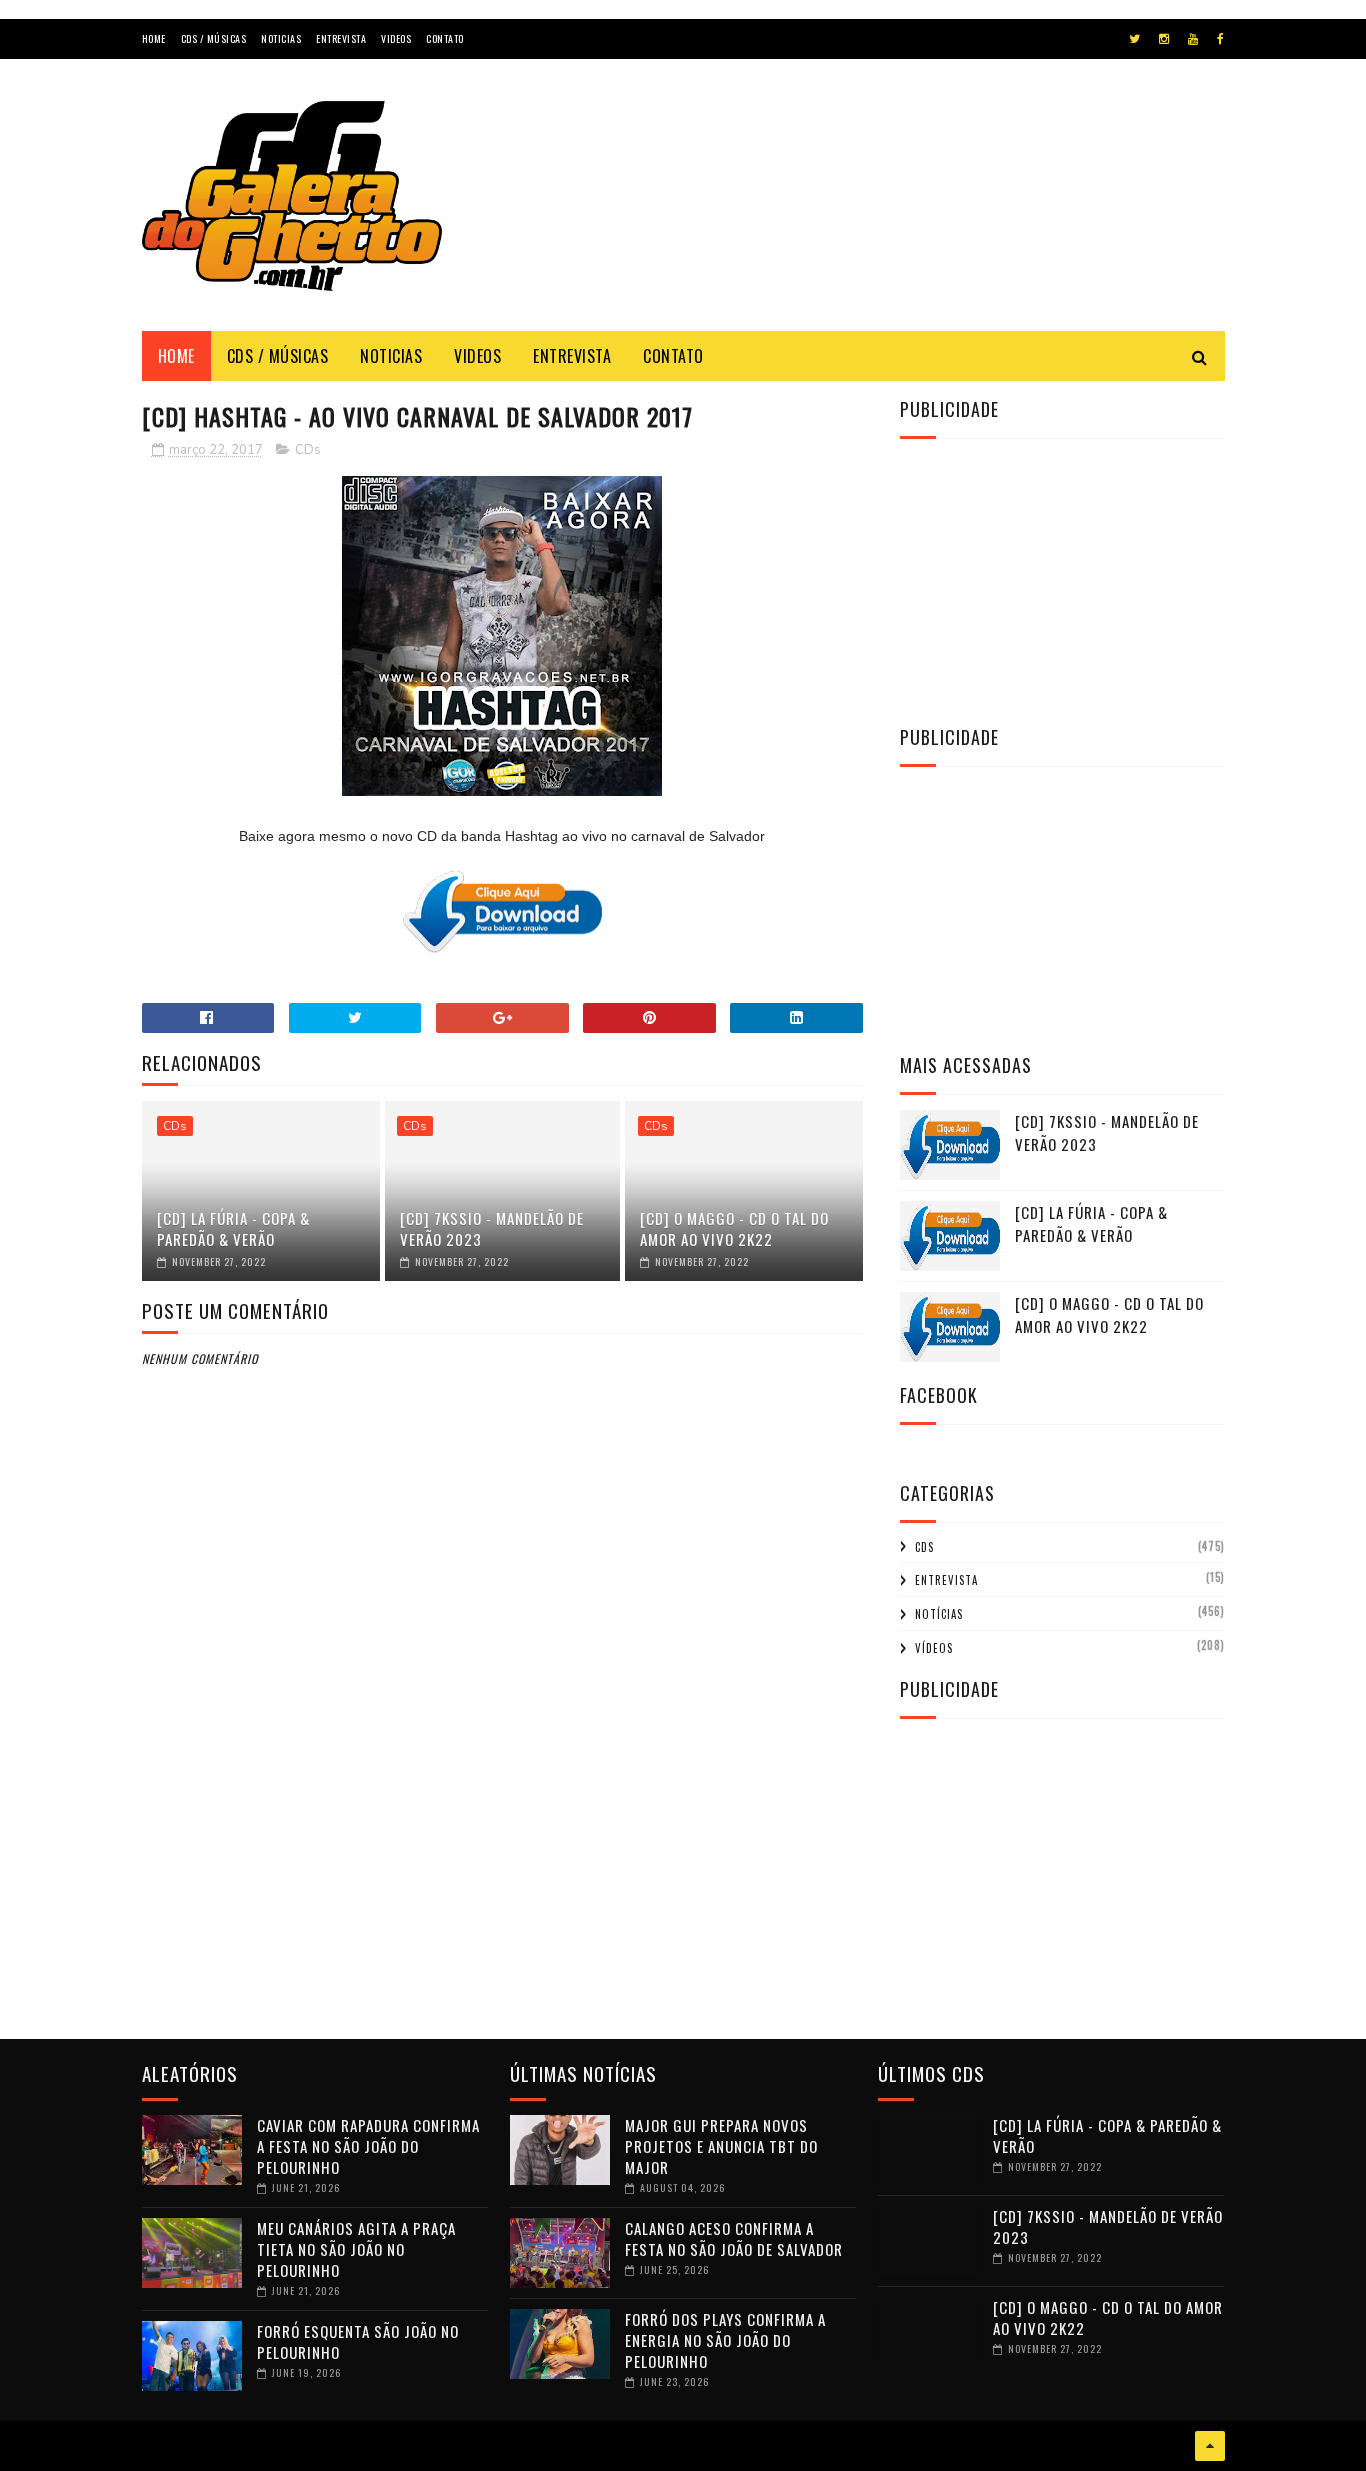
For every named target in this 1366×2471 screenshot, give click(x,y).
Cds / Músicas (214, 38)
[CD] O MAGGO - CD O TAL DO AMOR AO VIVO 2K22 (734, 1228)
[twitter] (1134, 39)
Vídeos (934, 1648)
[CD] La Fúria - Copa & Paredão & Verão (233, 1228)
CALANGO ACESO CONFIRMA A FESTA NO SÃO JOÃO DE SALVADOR (734, 2238)
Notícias (939, 1614)
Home (154, 38)
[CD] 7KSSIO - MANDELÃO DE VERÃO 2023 (492, 1228)
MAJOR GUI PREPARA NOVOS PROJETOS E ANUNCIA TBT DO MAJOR (721, 2146)
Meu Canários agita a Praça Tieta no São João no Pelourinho (356, 2249)
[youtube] (1193, 39)
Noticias (281, 38)
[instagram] (1164, 39)
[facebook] (1220, 39)
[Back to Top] (1210, 2446)
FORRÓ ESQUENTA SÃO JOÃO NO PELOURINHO (358, 2341)
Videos (396, 38)
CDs (308, 450)
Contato (445, 38)
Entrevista (341, 38)
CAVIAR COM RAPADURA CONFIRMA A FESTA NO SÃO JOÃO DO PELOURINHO (368, 2146)
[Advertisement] (861, 214)
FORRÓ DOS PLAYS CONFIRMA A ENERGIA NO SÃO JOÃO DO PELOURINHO (725, 2340)
